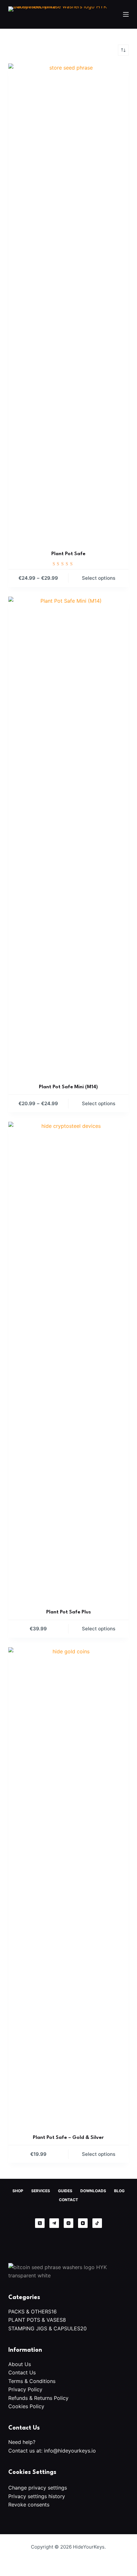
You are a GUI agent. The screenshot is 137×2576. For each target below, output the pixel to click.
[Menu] (126, 14)
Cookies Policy (26, 2406)
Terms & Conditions (32, 2381)
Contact (68, 2200)
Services (41, 2191)
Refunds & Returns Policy (38, 2398)
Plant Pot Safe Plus (68, 1612)
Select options (99, 578)
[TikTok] (97, 2223)
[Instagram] (68, 2223)
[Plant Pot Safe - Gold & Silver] (68, 1887)
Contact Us (22, 2372)
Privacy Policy (25, 2389)
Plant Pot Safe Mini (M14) (68, 1087)
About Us (20, 2364)
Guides (65, 2191)
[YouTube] (83, 2223)
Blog (119, 2191)
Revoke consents (29, 2505)
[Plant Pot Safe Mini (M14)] (68, 836)
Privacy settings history (37, 2496)
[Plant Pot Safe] (68, 303)
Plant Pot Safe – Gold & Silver (68, 2138)
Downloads (93, 2191)
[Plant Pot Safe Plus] (68, 1361)
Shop (18, 2191)
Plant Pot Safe (68, 554)
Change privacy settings (38, 2488)
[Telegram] (54, 2223)
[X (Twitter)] (40, 2223)
